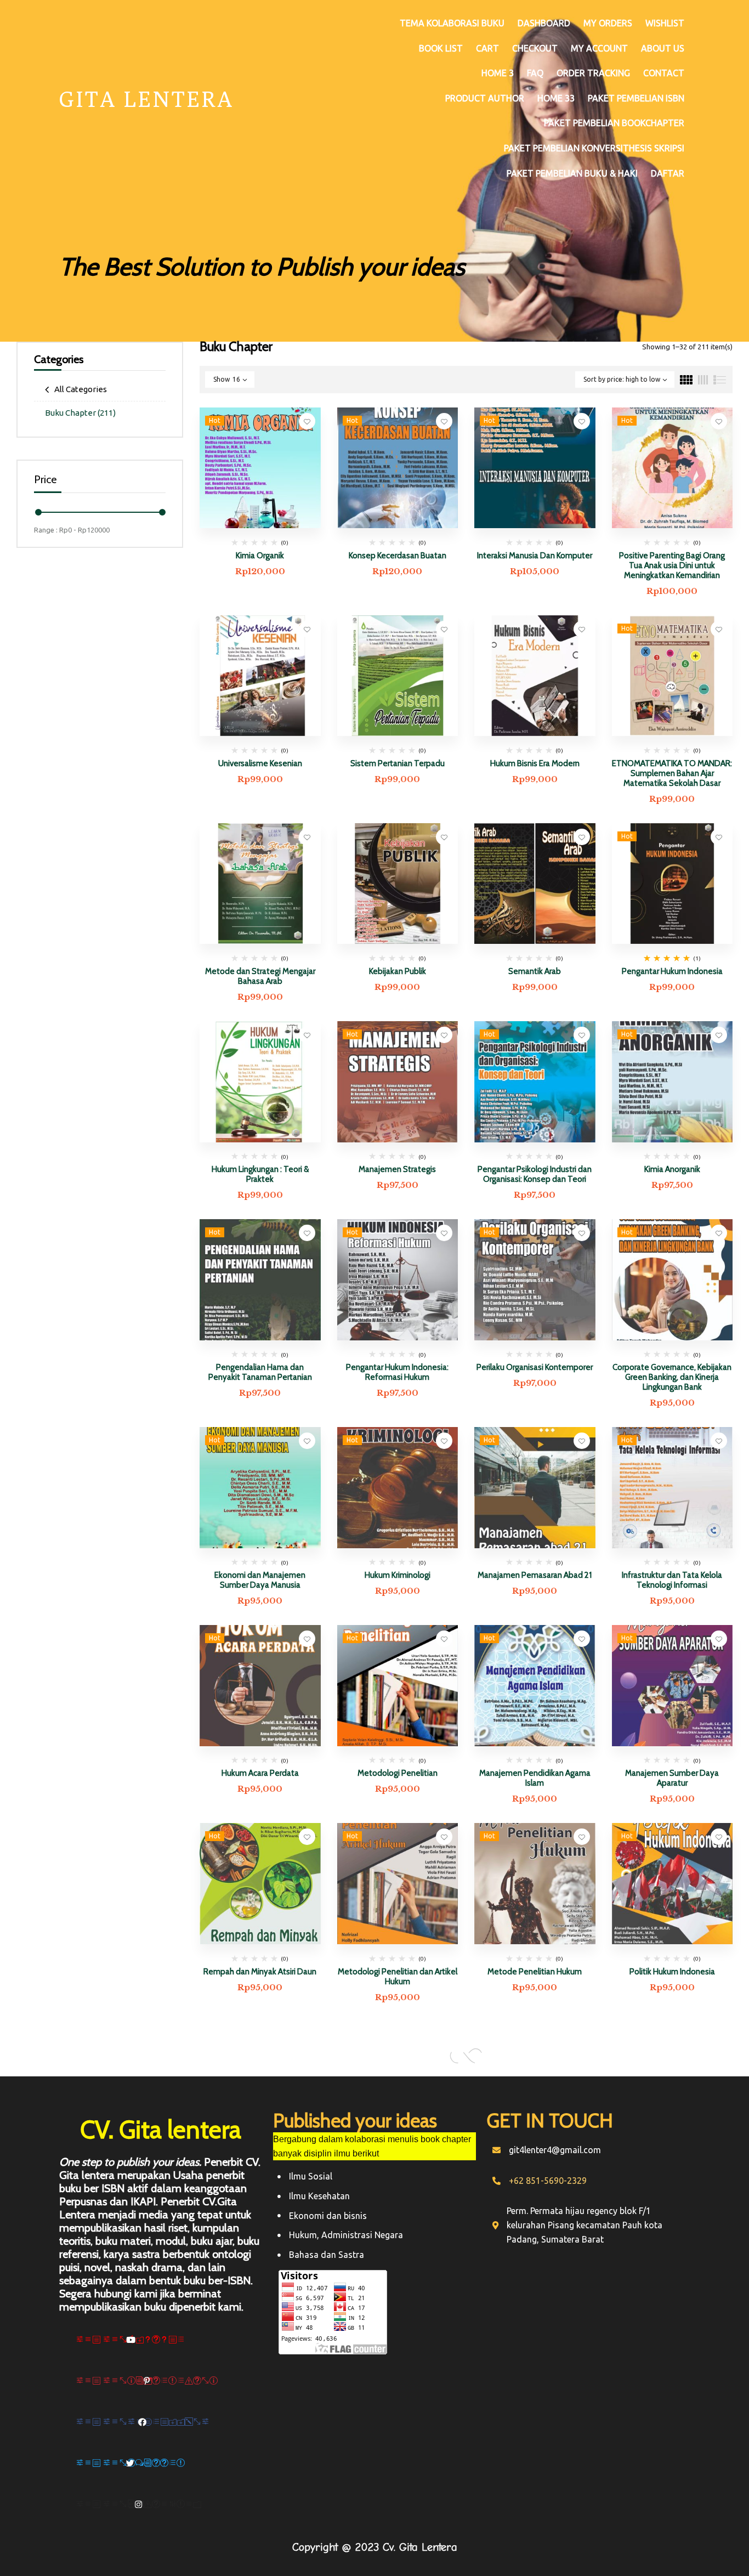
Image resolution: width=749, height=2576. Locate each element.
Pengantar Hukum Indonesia (672, 971)
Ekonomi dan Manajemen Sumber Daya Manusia (260, 1580)
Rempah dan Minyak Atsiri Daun (260, 1972)
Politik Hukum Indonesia (672, 1972)
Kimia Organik (260, 556)
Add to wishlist (307, 421)
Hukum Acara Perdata (260, 1773)
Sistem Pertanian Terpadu (398, 763)
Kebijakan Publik (398, 971)
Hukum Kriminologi (398, 1575)
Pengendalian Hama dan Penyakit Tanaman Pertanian (260, 1372)
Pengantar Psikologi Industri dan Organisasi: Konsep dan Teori (535, 1174)
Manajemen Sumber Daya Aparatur (672, 1778)
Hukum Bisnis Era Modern (535, 763)
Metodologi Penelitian (398, 1773)
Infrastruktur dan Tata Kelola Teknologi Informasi (672, 1580)
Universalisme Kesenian (260, 763)
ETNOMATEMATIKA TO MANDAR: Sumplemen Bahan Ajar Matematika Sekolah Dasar (672, 773)
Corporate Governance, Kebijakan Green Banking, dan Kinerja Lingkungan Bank (672, 1377)
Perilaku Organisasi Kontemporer (535, 1367)
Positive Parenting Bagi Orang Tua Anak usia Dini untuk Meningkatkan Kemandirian (672, 565)
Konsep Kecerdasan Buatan (398, 556)
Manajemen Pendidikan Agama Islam (535, 1778)
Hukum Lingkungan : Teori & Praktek (260, 1174)
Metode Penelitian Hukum (535, 1972)
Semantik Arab (535, 971)
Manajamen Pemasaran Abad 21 (535, 1575)
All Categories (81, 389)
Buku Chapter (80, 413)
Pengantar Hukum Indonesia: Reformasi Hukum (397, 1372)
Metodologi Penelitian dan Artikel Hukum (398, 1977)
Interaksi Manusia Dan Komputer (535, 556)
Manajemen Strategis (397, 1169)
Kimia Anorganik (672, 1169)
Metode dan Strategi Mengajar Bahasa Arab (260, 976)
